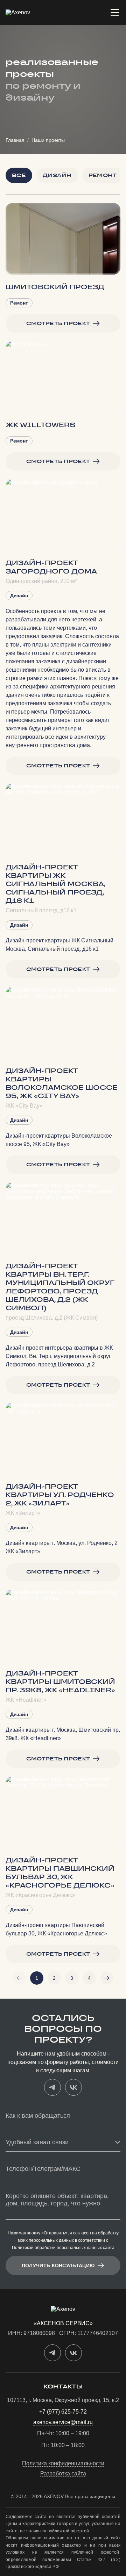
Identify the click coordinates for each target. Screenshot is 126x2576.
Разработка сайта (63, 2474)
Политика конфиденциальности (63, 2464)
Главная (15, 140)
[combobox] (63, 2143)
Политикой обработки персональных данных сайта (63, 2248)
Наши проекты (48, 140)
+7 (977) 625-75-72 (63, 2412)
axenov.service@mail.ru (63, 2422)
